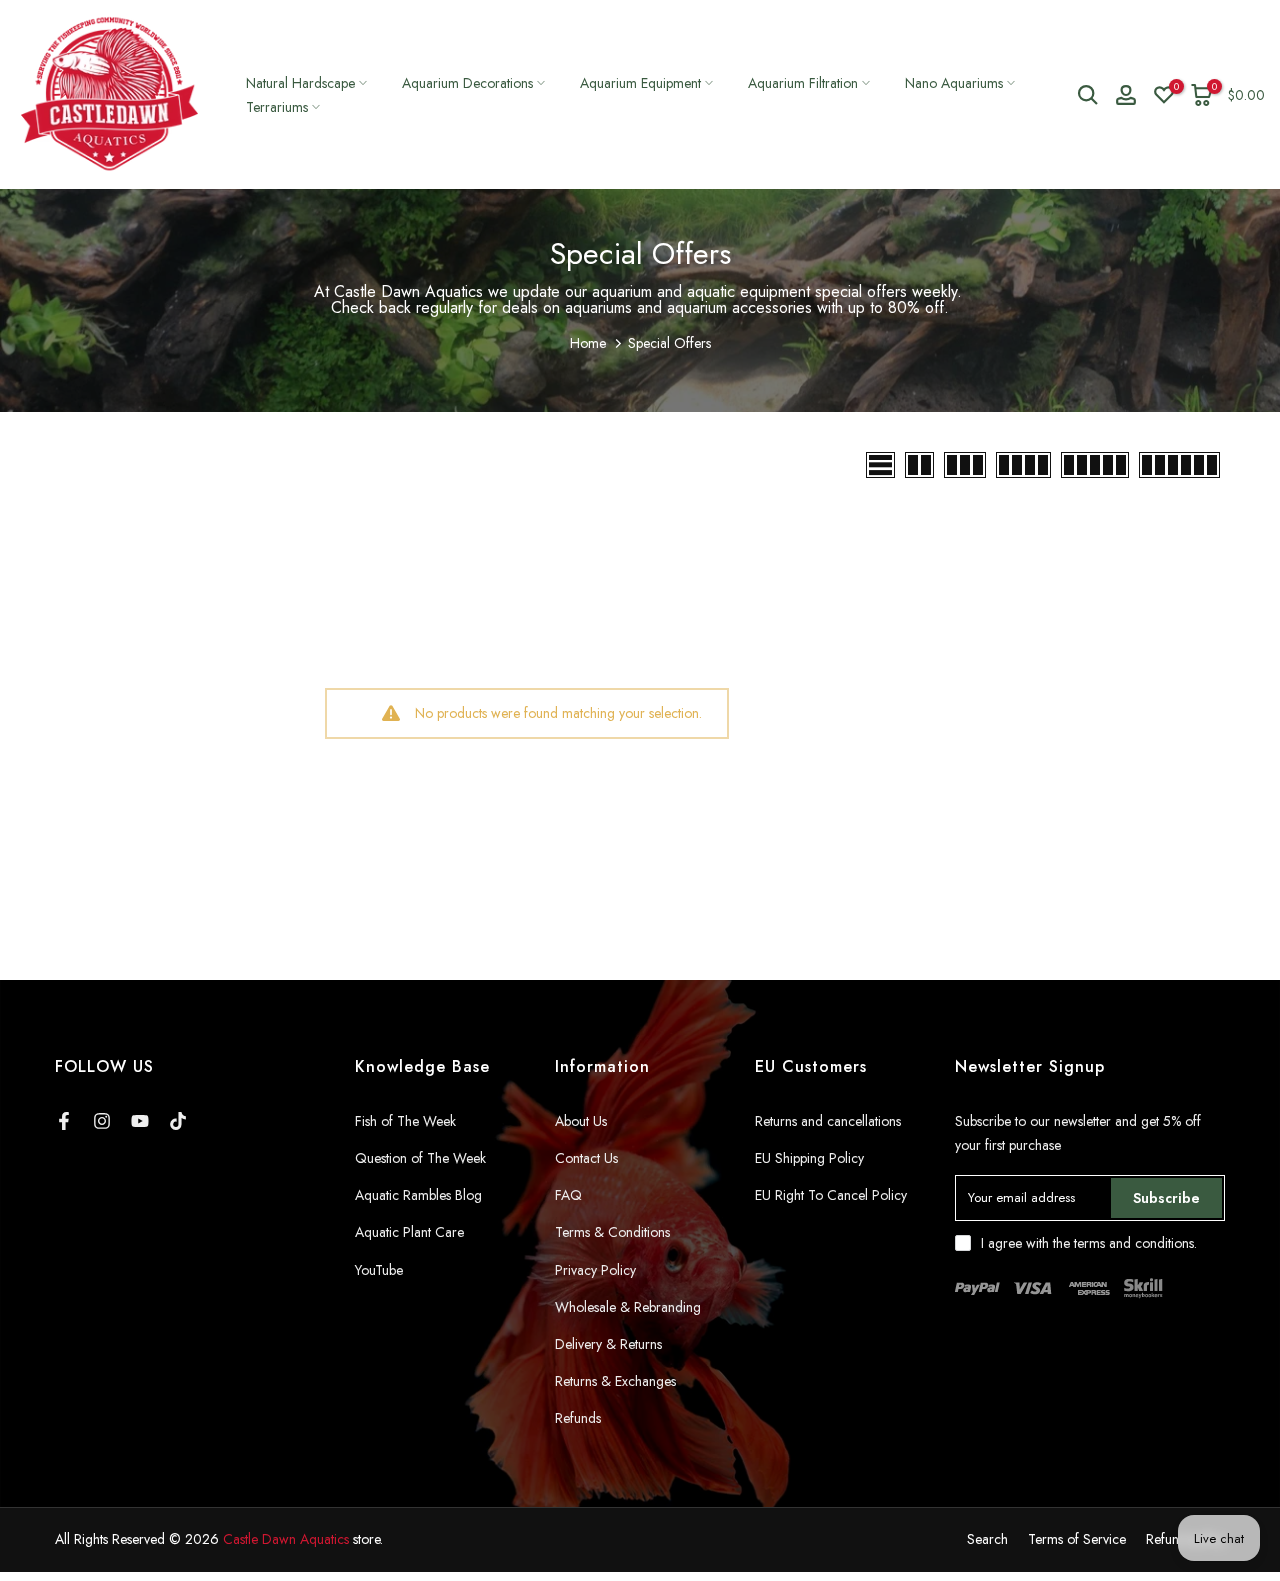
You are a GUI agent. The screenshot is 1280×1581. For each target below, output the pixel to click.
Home (588, 343)
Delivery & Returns (608, 1344)
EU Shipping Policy (809, 1158)
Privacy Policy (595, 1270)
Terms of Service (1077, 1539)
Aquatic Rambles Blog (418, 1195)
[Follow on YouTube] (140, 1121)
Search (987, 1539)
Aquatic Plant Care (409, 1232)
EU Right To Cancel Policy (831, 1195)
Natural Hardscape (300, 83)
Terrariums (277, 107)
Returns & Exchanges (615, 1381)
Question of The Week (420, 1158)
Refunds (578, 1418)
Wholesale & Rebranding (628, 1307)
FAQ (568, 1195)
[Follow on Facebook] (64, 1121)
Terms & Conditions (612, 1232)
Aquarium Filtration (803, 83)
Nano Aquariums (954, 83)
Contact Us (586, 1158)
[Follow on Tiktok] (178, 1121)
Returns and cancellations (828, 1121)
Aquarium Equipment (640, 83)
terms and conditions (1134, 1243)
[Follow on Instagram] (102, 1121)
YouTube (379, 1270)
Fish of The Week (405, 1121)
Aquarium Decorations (467, 83)
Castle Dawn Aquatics (286, 1539)
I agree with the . (1089, 1243)
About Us (581, 1121)
